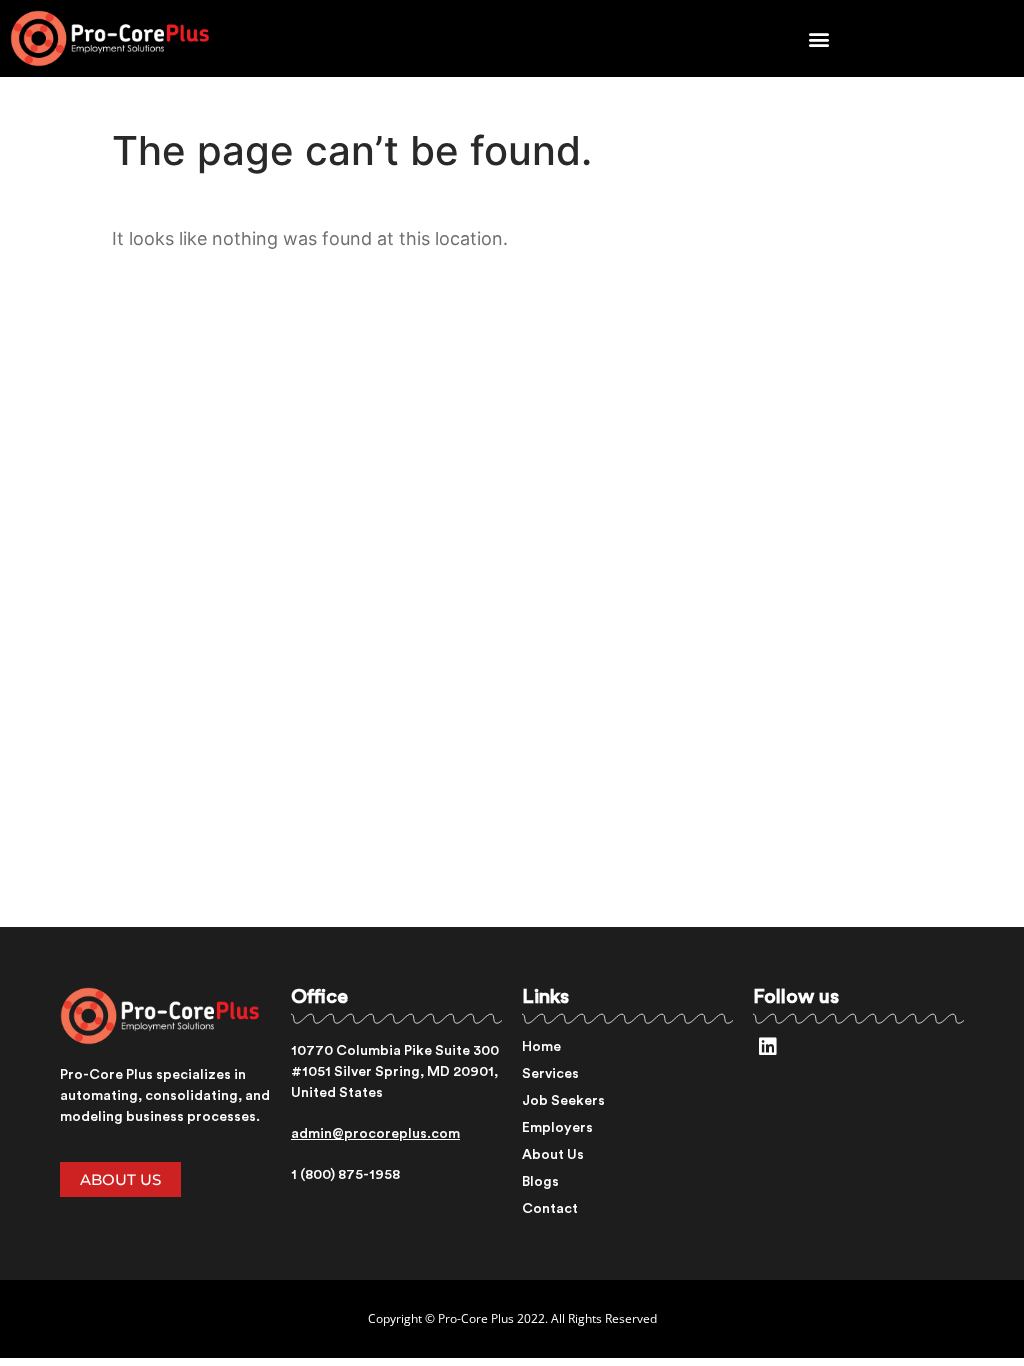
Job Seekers (563, 1101)
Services (550, 1074)
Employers (557, 1128)
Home (541, 1047)
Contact (550, 1209)
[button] (819, 38)
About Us (553, 1155)
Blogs (540, 1182)
